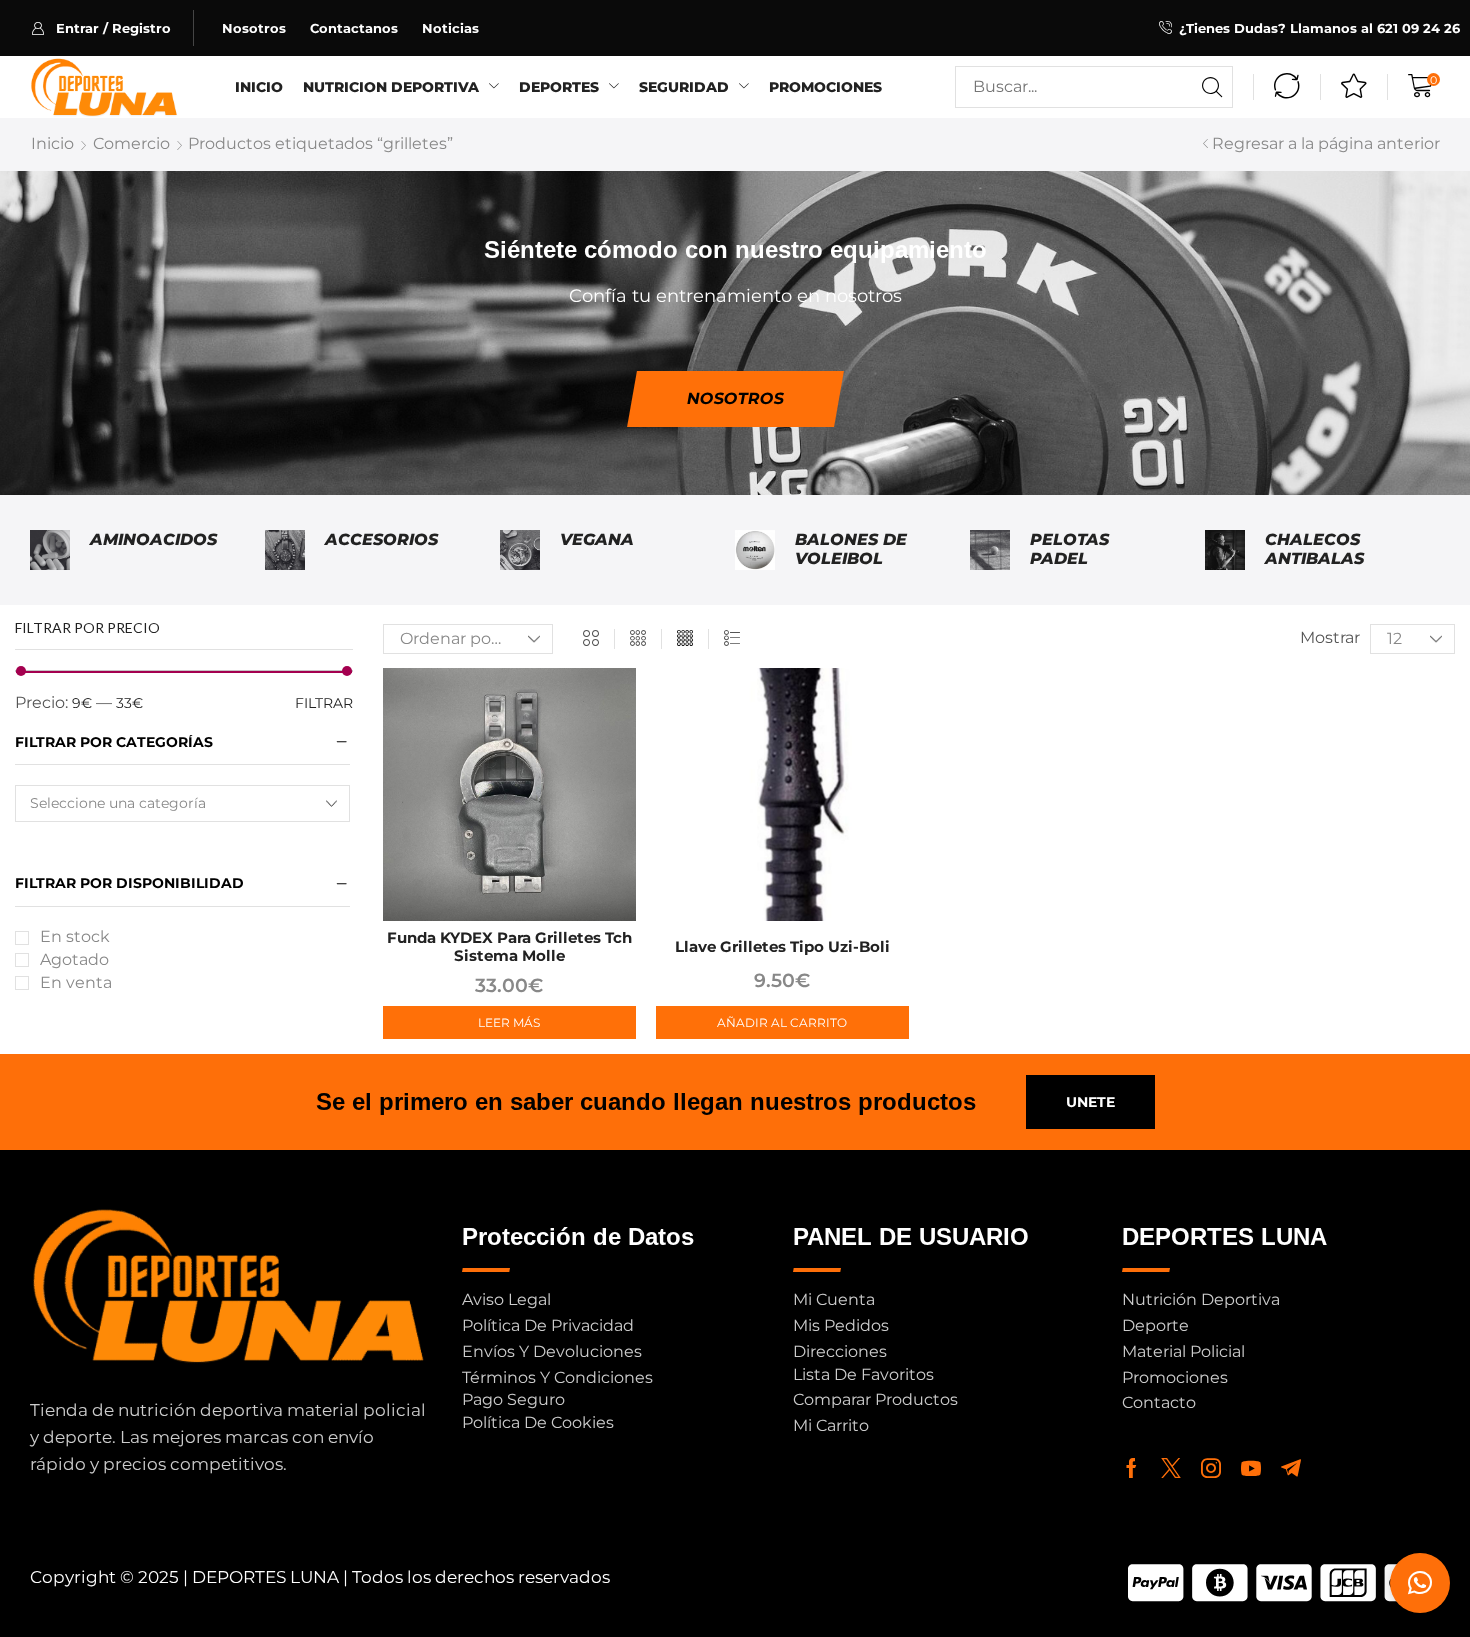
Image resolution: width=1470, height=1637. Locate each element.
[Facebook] (1131, 1468)
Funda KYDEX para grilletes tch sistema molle (509, 946)
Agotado (74, 959)
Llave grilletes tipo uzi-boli (782, 946)
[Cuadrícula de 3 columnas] (638, 639)
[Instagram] (1211, 1468)
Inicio (52, 143)
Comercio (131, 143)
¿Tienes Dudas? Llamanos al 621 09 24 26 (1319, 28)
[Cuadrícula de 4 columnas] (685, 639)
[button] (112, 28)
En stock (75, 936)
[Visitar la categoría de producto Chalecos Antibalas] (1225, 550)
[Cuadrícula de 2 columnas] (591, 639)
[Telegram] (1291, 1468)
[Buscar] (1212, 87)
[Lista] (732, 639)
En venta (76, 982)
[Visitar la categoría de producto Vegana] (520, 550)
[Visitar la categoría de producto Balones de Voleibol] (755, 550)
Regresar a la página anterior (1326, 143)
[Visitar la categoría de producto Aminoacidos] (50, 550)
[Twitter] (1171, 1468)
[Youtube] (1251, 1468)
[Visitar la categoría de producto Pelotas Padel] (990, 550)
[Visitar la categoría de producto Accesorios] (285, 550)
